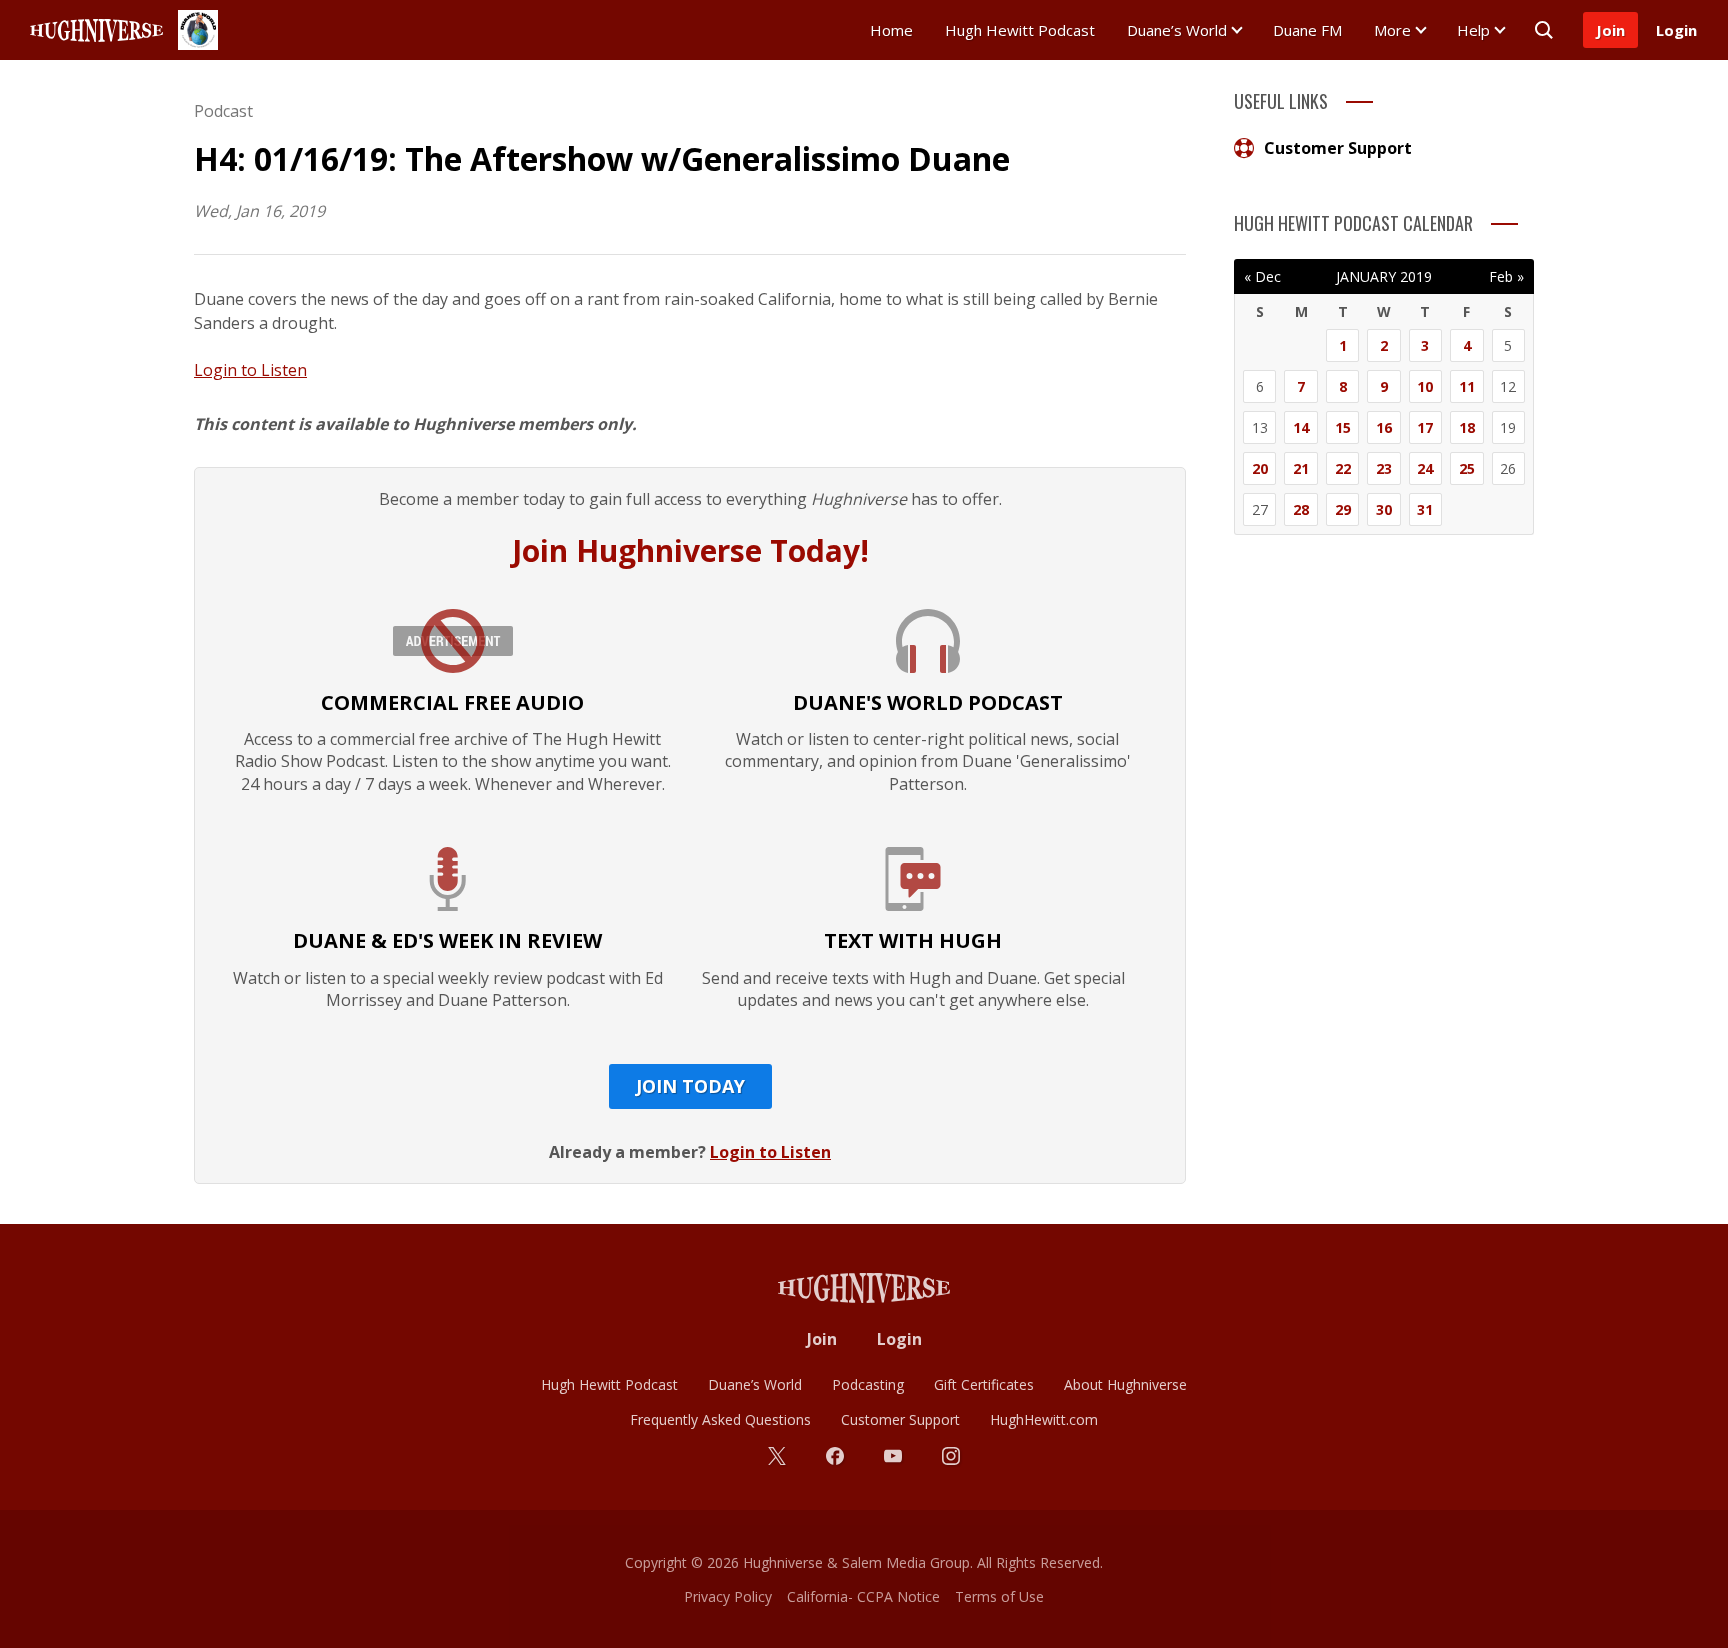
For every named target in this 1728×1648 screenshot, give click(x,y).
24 (1425, 468)
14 (1301, 427)
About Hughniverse (1125, 1384)
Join (1610, 30)
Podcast (223, 111)
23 (1384, 468)
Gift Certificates (984, 1384)
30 (1384, 509)
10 (1425, 386)
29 (1343, 509)
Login (1676, 30)
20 (1260, 468)
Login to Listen (250, 370)
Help (1473, 30)
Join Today (690, 1086)
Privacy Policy (728, 1596)
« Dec (1262, 276)
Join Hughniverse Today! (690, 550)
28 (1301, 509)
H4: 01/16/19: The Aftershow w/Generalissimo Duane (602, 158)
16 (1384, 427)
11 (1467, 386)
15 (1343, 427)
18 (1467, 427)
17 (1425, 427)
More (1392, 30)
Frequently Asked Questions (720, 1419)
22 (1343, 468)
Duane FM (1307, 30)
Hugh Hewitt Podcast (1020, 30)
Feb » (1506, 276)
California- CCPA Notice (863, 1596)
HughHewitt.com (1044, 1419)
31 (1425, 509)
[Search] (1544, 30)
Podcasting (868, 1384)
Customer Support (1338, 148)
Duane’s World (1177, 30)
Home (891, 30)
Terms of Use (999, 1596)
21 (1301, 468)
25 (1467, 468)
